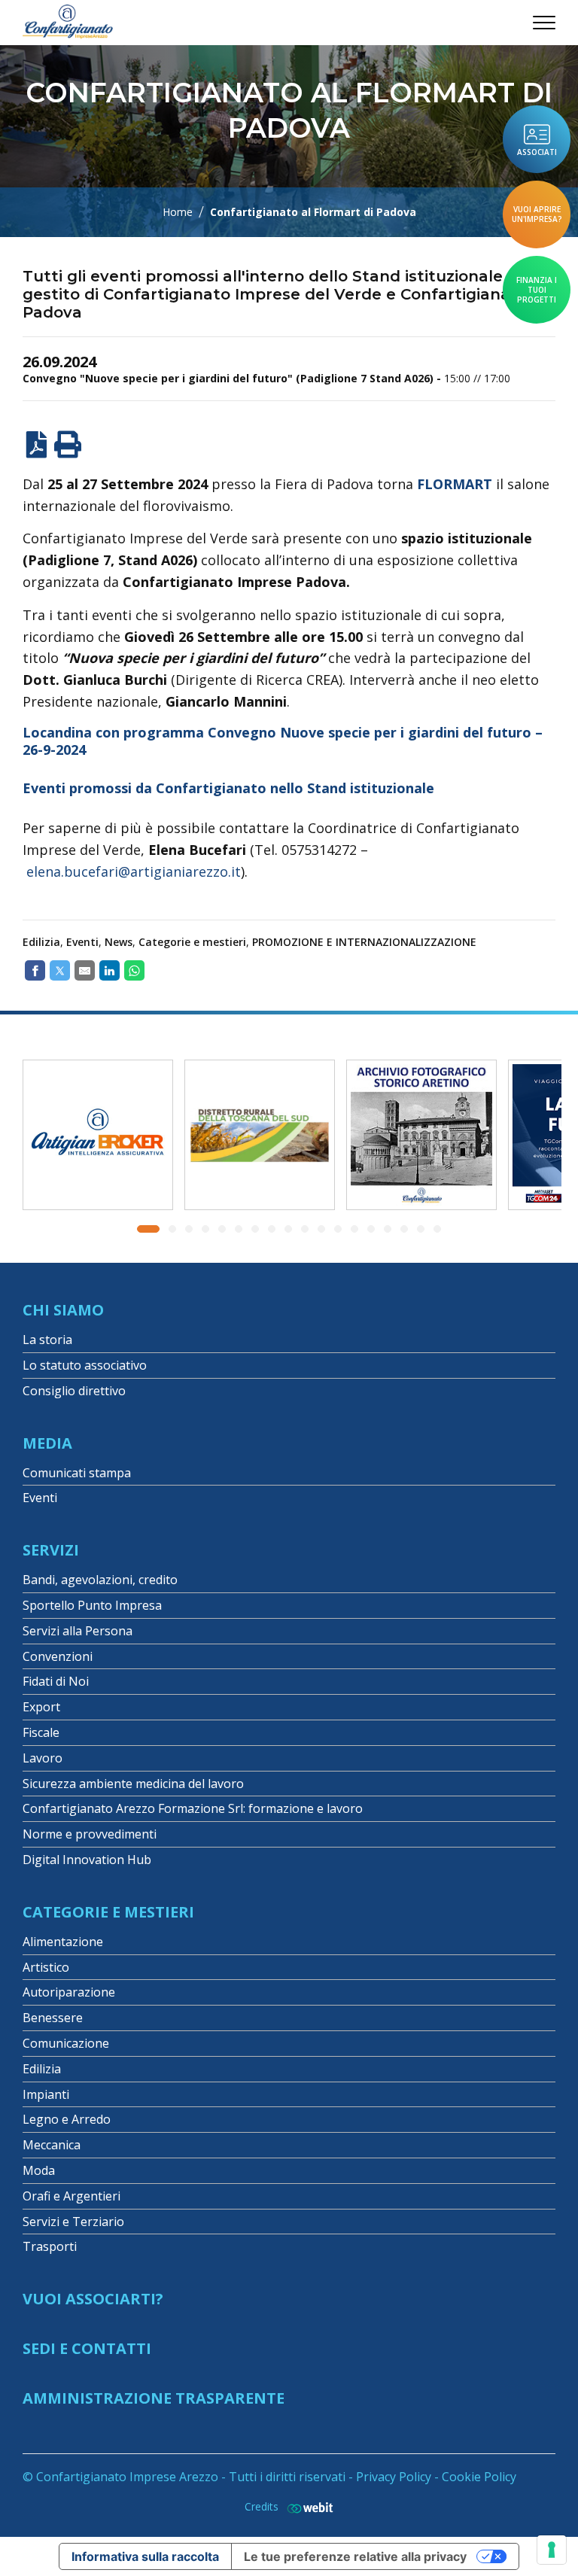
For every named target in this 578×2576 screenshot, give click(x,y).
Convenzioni (58, 1656)
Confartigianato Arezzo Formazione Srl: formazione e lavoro (193, 1808)
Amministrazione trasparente (154, 2398)
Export (41, 1707)
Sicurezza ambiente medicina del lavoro (133, 1784)
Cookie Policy (479, 2477)
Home (178, 212)
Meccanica (52, 2145)
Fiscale (41, 1732)
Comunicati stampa (77, 1473)
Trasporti (50, 2246)
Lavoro (43, 1758)
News (119, 942)
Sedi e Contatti (87, 2348)
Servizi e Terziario (73, 2222)
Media (47, 1443)
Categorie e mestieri (192, 942)
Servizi (51, 1550)
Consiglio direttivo (74, 1391)
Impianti (46, 2094)
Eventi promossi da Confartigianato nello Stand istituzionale (228, 788)
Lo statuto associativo (85, 1365)
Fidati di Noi (56, 1681)
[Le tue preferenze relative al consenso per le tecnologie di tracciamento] (552, 2550)
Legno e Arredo (67, 2119)
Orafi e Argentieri (71, 2196)
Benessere (53, 2018)
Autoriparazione (69, 1992)
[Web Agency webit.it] (306, 2507)
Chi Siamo (63, 1310)
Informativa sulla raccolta (145, 2556)
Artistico (46, 1967)
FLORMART (455, 484)
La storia (47, 1340)
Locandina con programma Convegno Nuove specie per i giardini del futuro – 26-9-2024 (283, 741)
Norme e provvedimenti (90, 1834)
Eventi (82, 942)
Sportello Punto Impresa (92, 1605)
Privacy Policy (394, 2477)
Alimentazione (63, 1942)
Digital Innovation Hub (87, 1860)
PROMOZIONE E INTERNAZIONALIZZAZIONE (364, 942)
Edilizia (41, 942)
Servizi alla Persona (78, 1631)
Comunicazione (66, 2043)
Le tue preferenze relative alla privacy (355, 2556)
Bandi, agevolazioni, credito (100, 1580)
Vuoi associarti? (93, 2299)
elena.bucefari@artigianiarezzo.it (134, 871)
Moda (39, 2170)
